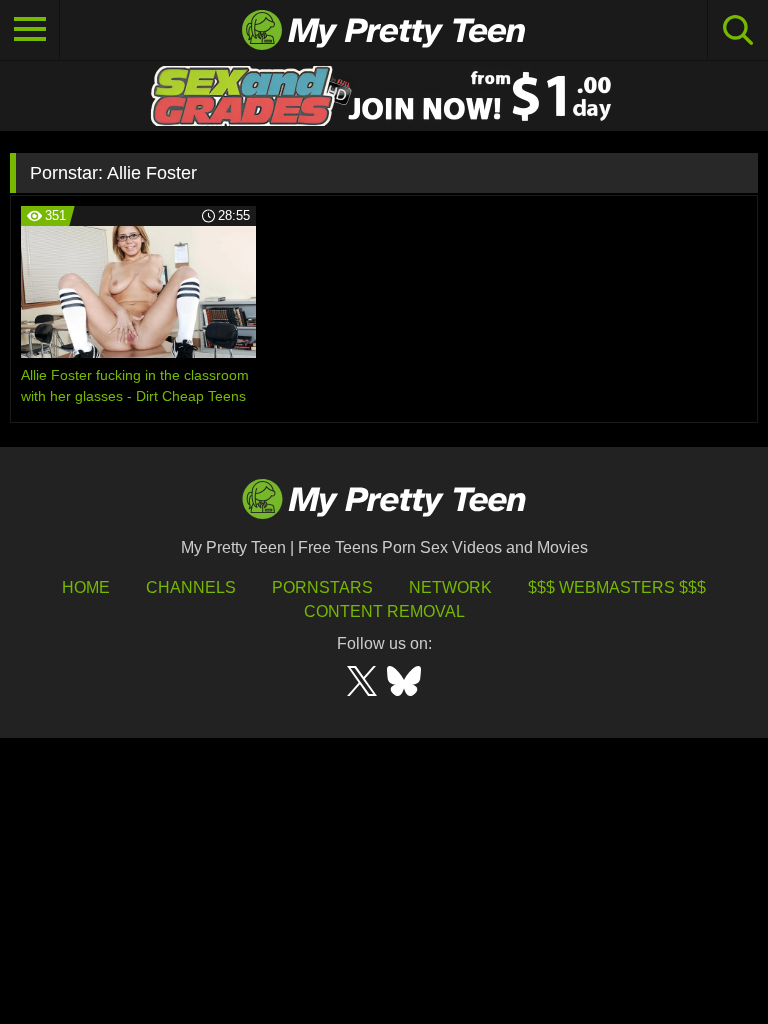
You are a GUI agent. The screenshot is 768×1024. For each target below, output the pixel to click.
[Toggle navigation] (30, 30)
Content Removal (384, 611)
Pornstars (322, 587)
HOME (86, 587)
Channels (191, 587)
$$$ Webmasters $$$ (617, 587)
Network (450, 587)
